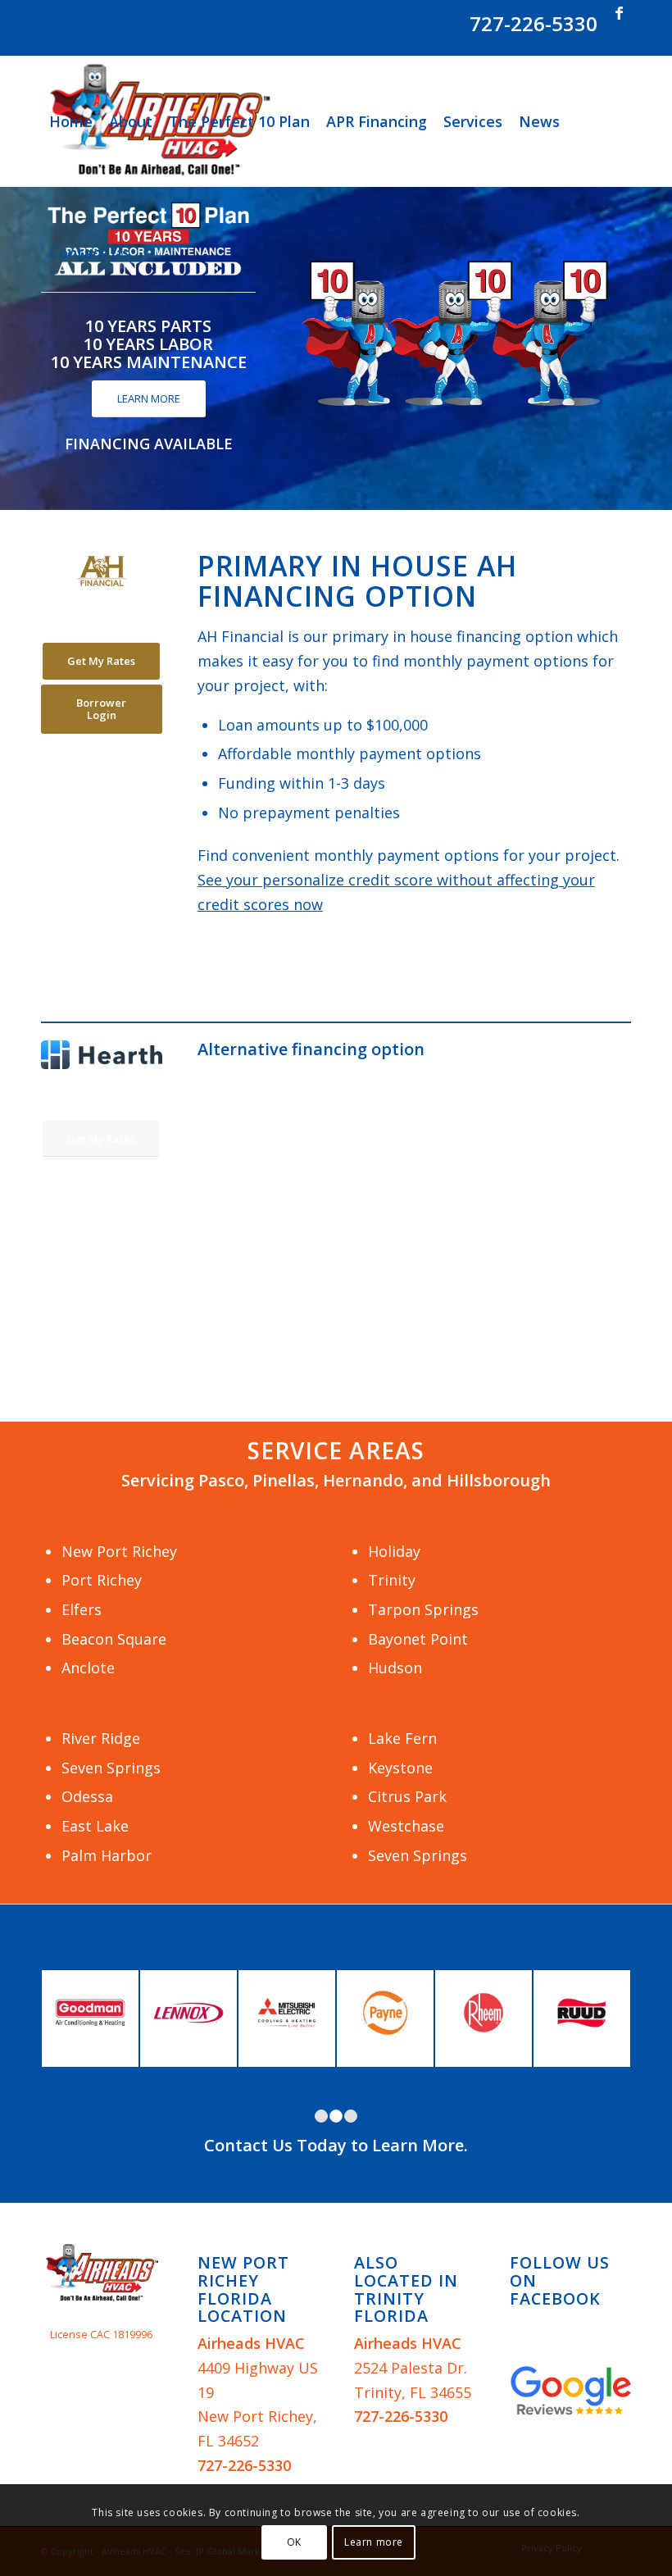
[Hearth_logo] (102, 1055)
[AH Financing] (102, 571)
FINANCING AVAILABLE (149, 444)
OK (294, 2542)
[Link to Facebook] (619, 12)
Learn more (374, 2542)
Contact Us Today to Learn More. (336, 2145)
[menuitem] (71, 121)
